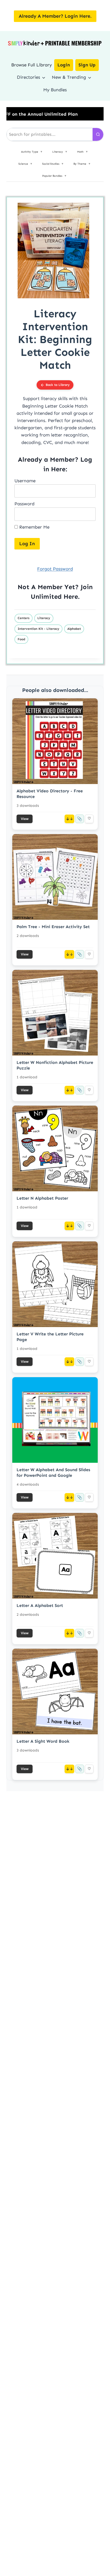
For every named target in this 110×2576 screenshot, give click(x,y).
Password (24, 504)
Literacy (44, 618)
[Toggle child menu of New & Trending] (90, 77)
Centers (23, 618)
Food (21, 639)
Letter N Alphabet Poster (42, 1198)
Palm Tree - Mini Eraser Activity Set (53, 927)
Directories (28, 77)
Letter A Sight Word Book (43, 1741)
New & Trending (69, 77)
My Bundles (55, 90)
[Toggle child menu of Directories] (44, 77)
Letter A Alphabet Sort (40, 1605)
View (25, 819)
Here (71, 596)
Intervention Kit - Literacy (38, 629)
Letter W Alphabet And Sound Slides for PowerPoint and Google (53, 1472)
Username (25, 481)
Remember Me (34, 527)
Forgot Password (55, 569)
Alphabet (74, 629)
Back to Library (58, 385)
